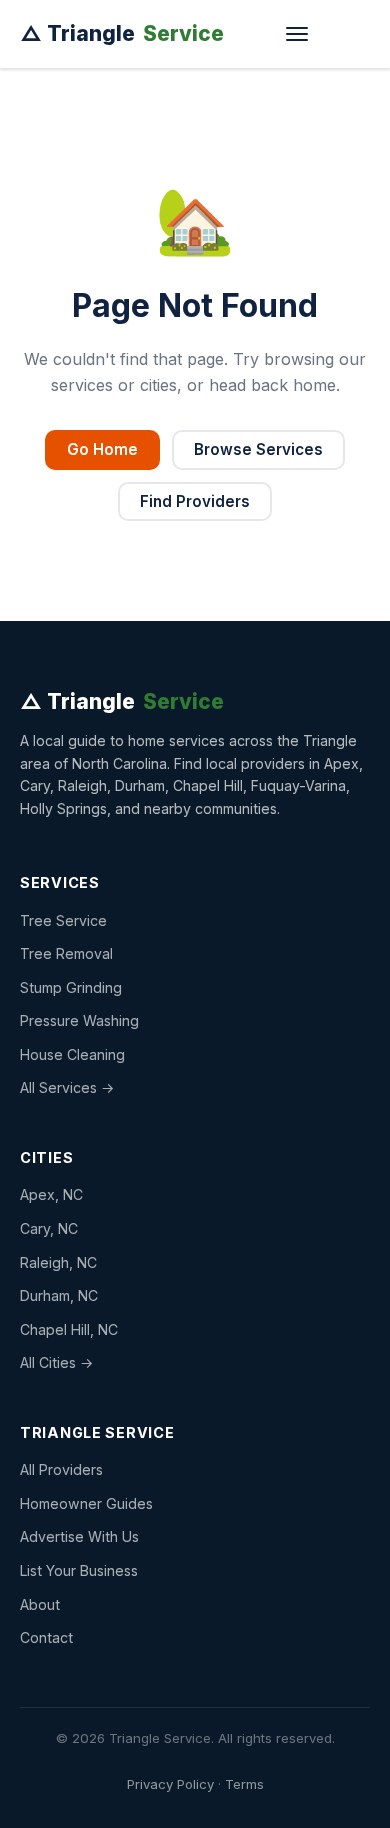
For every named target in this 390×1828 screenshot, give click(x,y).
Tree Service (63, 920)
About (40, 1604)
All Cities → (56, 1362)
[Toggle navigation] (297, 34)
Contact (46, 1637)
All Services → (67, 1087)
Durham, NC (59, 1295)
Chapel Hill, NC (69, 1329)
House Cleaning (72, 1054)
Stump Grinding (71, 987)
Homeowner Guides (86, 1503)
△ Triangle (122, 33)
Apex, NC (51, 1194)
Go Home (102, 449)
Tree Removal (66, 953)
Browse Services (258, 449)
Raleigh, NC (58, 1262)
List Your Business (79, 1570)
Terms (244, 1784)
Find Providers (195, 501)
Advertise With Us (79, 1536)
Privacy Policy (170, 1784)
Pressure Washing (79, 1020)
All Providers (61, 1469)
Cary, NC (49, 1228)
